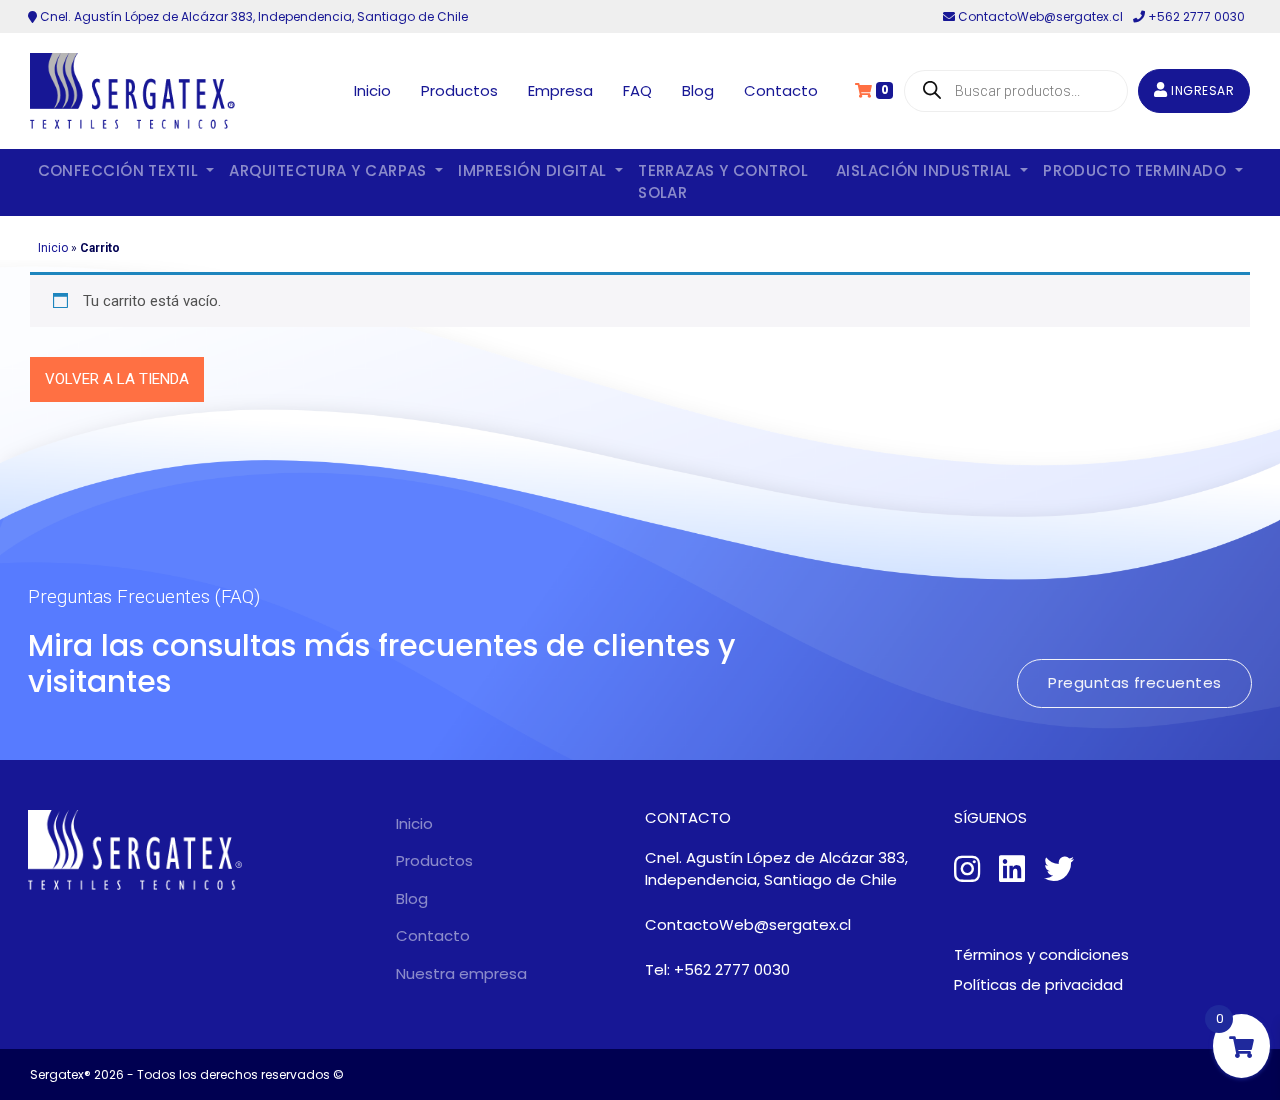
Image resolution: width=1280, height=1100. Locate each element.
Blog (698, 90)
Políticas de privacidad (1038, 984)
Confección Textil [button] (120, 170)
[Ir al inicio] (132, 91)
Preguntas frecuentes (1134, 682)
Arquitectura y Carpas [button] (330, 170)
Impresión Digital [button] (534, 170)
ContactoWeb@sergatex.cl (1040, 16)
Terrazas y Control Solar (723, 182)
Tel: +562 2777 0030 (717, 969)
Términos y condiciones (1041, 954)
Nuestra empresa (461, 973)
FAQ (637, 90)
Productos (459, 90)
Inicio (372, 90)
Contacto (781, 90)
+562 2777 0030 (1195, 16)
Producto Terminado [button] (1137, 170)
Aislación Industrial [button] (926, 170)
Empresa (560, 90)
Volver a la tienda (117, 379)
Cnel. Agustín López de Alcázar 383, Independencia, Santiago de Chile (252, 16)
